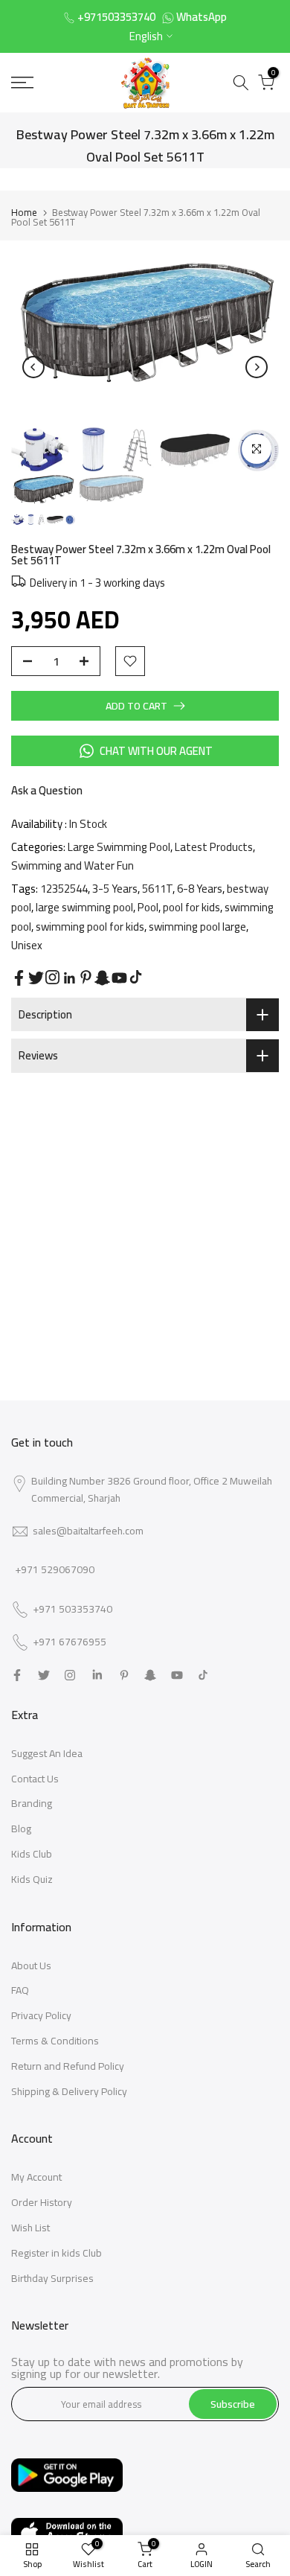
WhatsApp (202, 17)
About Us (31, 1966)
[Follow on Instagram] (52, 977)
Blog (21, 1829)
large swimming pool (84, 907)
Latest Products (214, 847)
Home (24, 212)
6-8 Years (200, 889)
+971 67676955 (70, 1642)
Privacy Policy (41, 2015)
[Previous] (33, 367)
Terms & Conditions (55, 2041)
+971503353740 (116, 17)
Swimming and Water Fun (72, 865)
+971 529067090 (55, 1569)
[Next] (257, 367)
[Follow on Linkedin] (69, 978)
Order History (42, 2202)
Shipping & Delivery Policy (69, 2091)
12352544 (64, 889)
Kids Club (32, 1854)
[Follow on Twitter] (36, 978)
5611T (157, 889)
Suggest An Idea (47, 1753)
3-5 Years (115, 889)
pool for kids (191, 907)
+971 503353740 (72, 1610)
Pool (148, 907)
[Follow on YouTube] (119, 978)
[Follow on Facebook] (19, 978)
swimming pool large (197, 927)
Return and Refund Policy (68, 2066)
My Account (36, 2177)
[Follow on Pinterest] (86, 977)
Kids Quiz (32, 1879)
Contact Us (35, 1779)
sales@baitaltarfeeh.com (88, 1531)
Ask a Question (47, 790)
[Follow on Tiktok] (136, 977)
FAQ (20, 1990)
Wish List (30, 2228)
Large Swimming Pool (119, 847)
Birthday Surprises (52, 2278)
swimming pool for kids (90, 927)
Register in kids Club (57, 2253)
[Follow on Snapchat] (102, 978)
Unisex (27, 945)
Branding (32, 1803)
